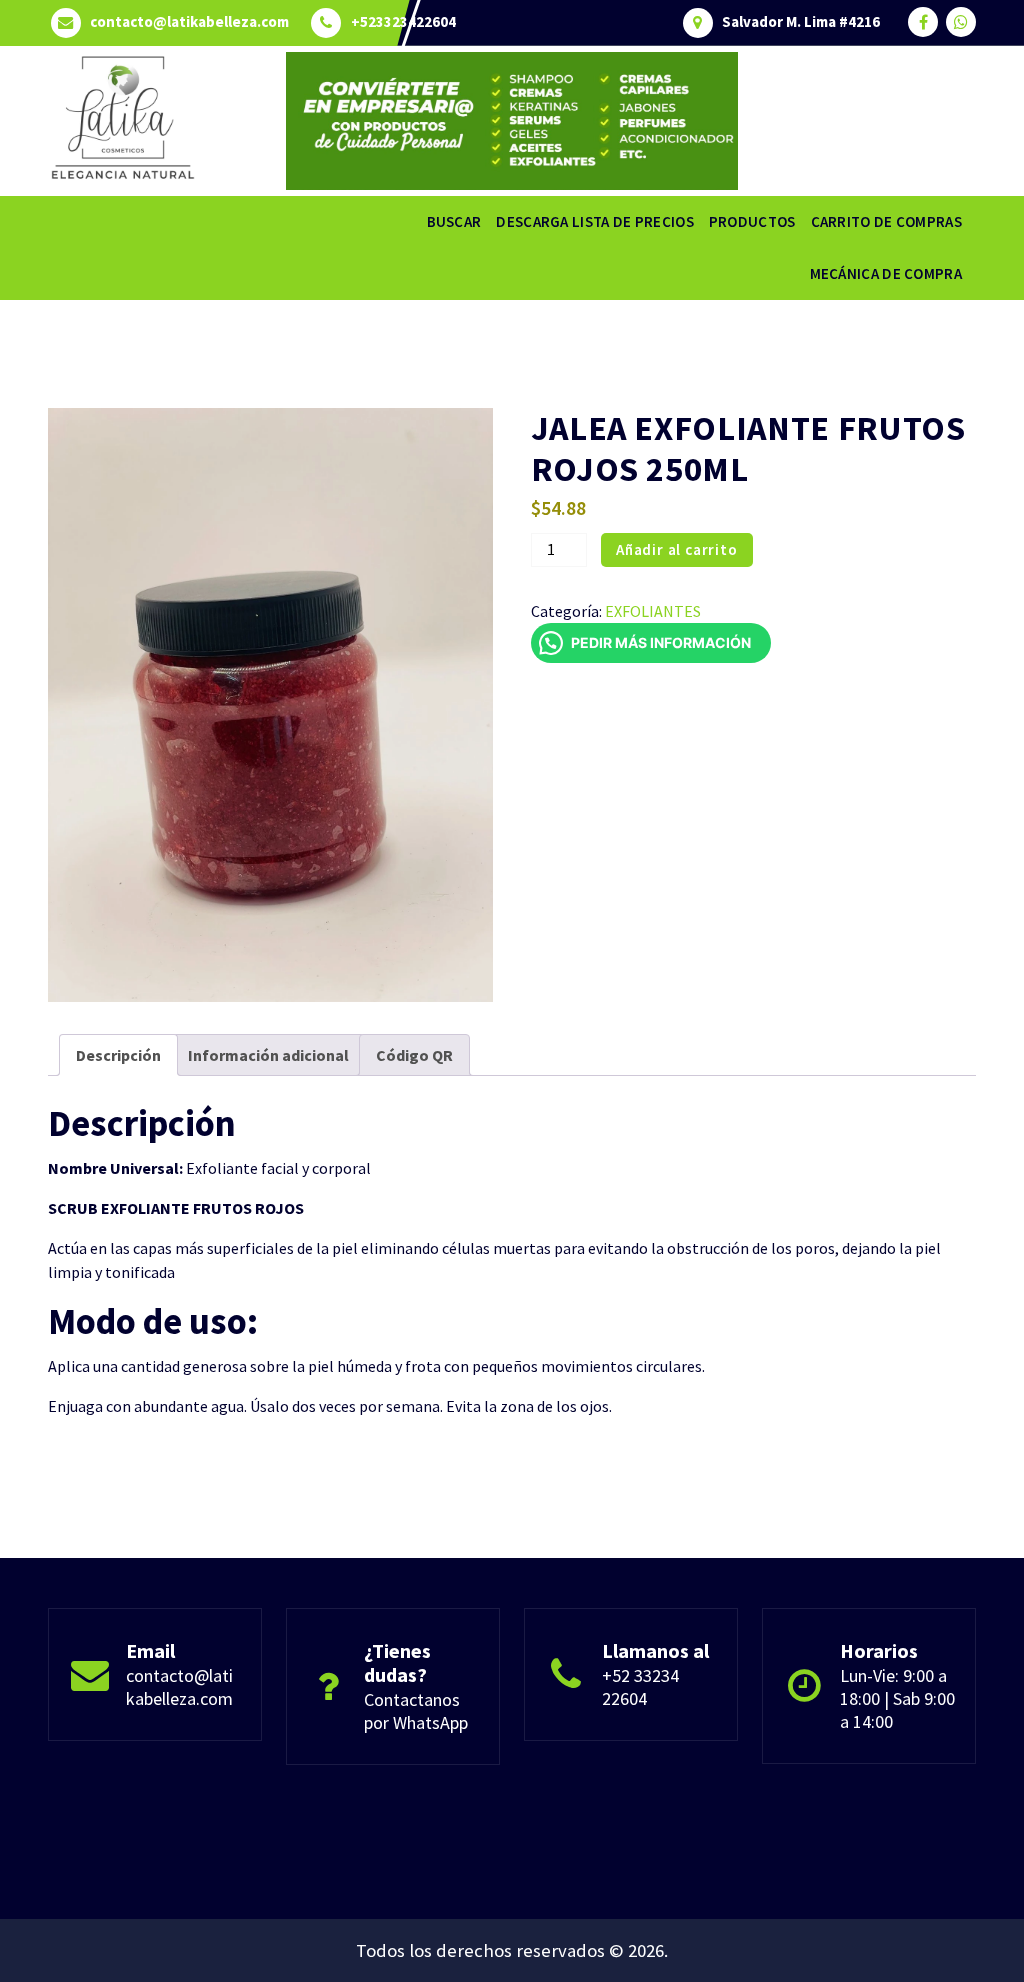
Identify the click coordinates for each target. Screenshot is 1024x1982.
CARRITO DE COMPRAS (886, 221)
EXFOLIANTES (653, 611)
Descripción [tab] (118, 1055)
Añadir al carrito (677, 549)
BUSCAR (454, 221)
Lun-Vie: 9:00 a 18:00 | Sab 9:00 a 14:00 (897, 1698)
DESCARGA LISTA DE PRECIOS (595, 221)
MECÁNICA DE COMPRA (886, 273)
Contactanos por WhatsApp (416, 1711)
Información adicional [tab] (268, 1055)
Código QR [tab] (414, 1055)
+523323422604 (403, 22)
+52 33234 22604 (640, 1687)
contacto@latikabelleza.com (189, 22)
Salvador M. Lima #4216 (801, 22)
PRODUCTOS (752, 221)
